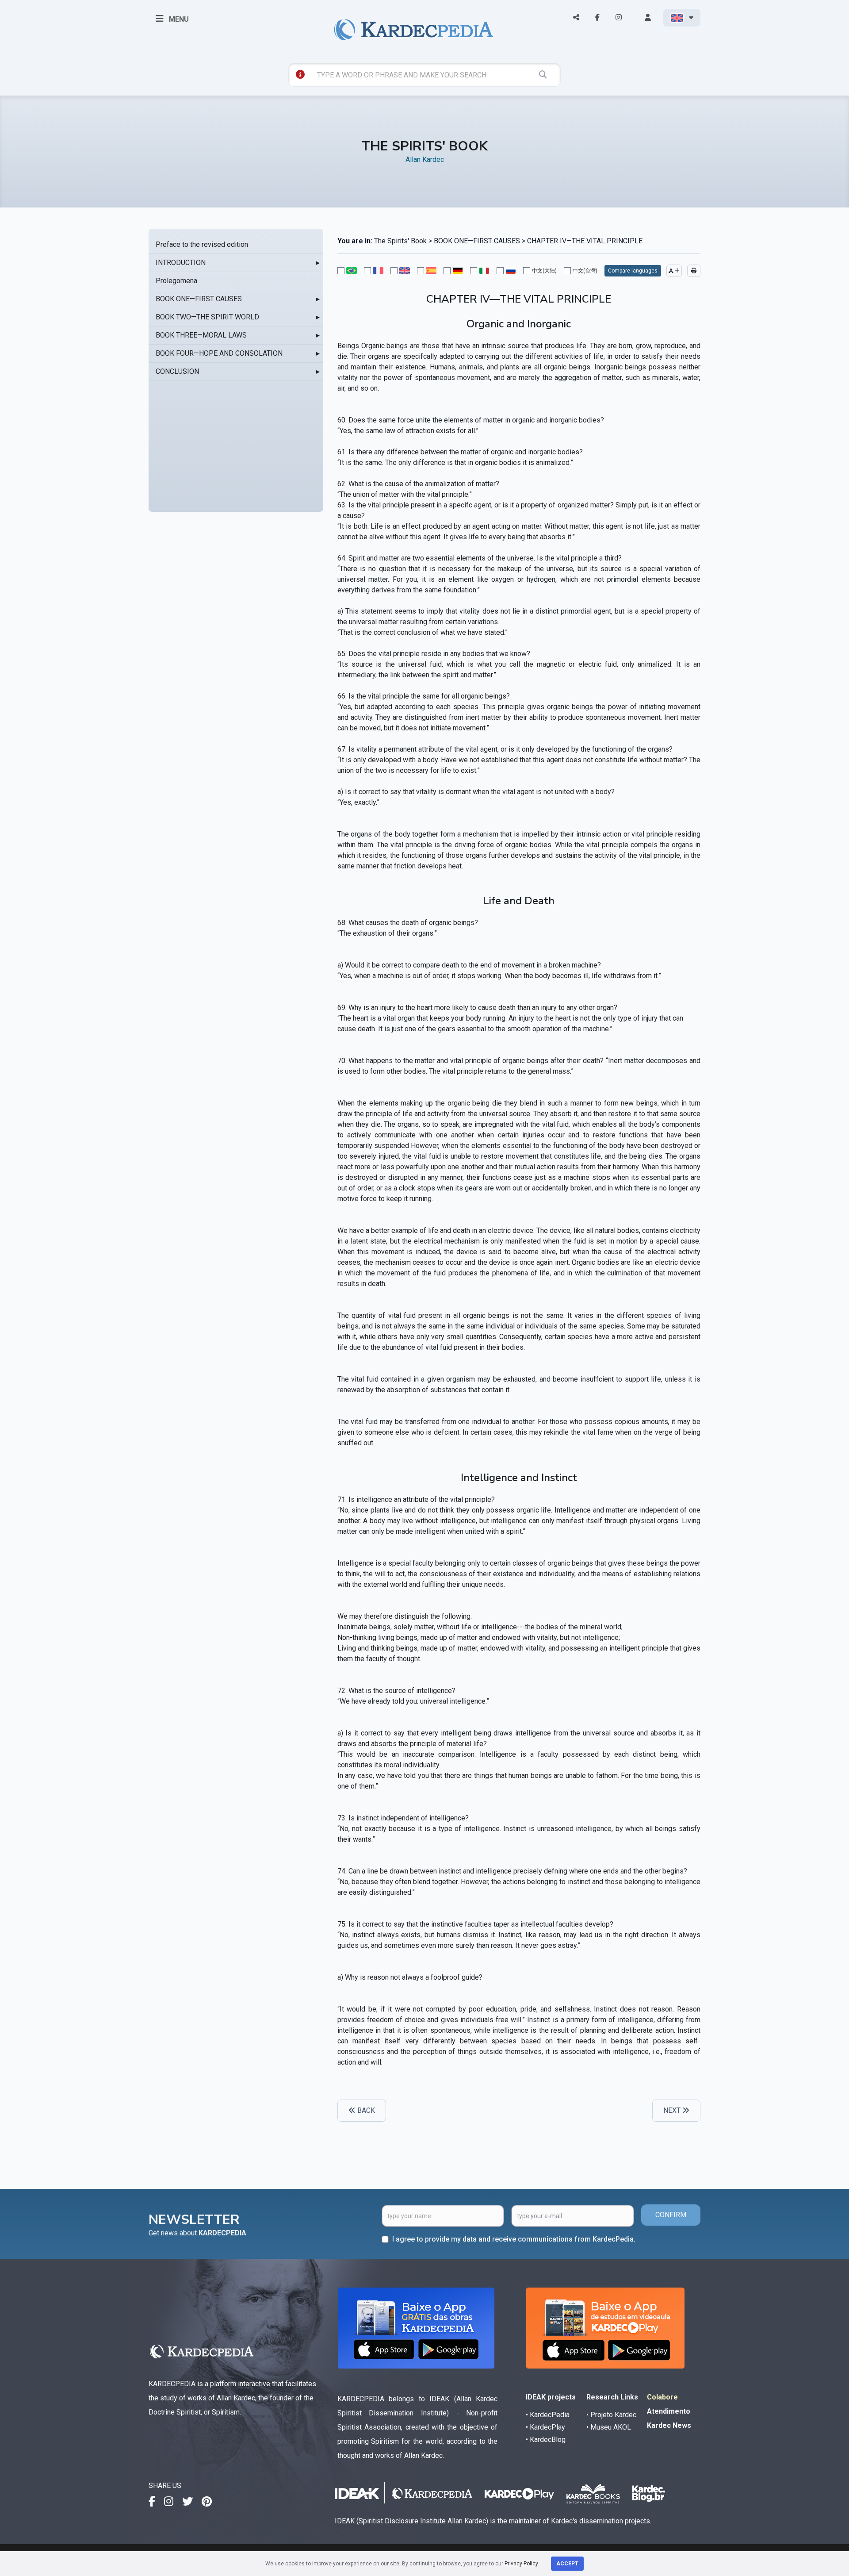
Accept (567, 2564)
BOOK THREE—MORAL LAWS (201, 335)
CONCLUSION (177, 371)
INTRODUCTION (181, 263)
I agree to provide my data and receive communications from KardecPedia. (514, 2239)
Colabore (662, 2397)
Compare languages (633, 271)
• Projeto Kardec (611, 2415)
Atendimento (669, 2411)
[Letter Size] (674, 271)
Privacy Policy (521, 2564)
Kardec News (669, 2425)
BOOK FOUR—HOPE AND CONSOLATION (219, 353)
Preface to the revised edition (202, 244)
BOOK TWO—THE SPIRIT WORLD (207, 317)
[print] (694, 271)
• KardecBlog (546, 2440)
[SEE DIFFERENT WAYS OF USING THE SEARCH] (300, 74)
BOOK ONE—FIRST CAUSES (199, 299)
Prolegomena (176, 281)
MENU (178, 19)
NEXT (673, 2110)
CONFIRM (671, 2215)
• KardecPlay (545, 2427)
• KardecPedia (548, 2415)
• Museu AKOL (609, 2427)
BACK (365, 2110)
